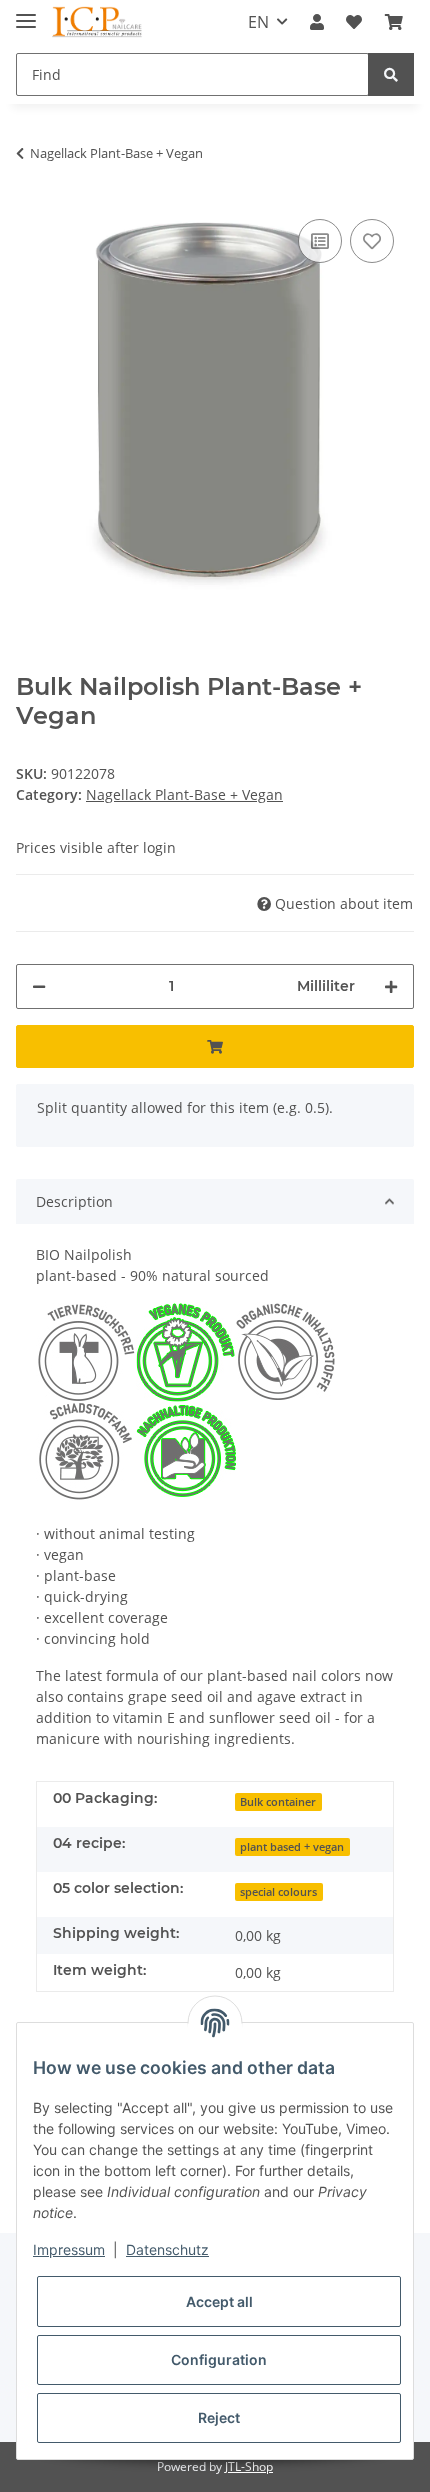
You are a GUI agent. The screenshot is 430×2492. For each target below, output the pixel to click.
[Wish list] (354, 22)
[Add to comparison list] (320, 241)
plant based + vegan (292, 1847)
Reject (219, 2417)
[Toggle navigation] (26, 12)
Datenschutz (167, 2249)
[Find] (391, 74)
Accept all (219, 2301)
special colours (278, 1892)
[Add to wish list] (372, 241)
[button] (317, 22)
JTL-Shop (249, 2466)
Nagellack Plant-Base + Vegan (184, 794)
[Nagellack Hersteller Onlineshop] (97, 22)
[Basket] (394, 22)
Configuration (219, 2359)
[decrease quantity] (39, 986)
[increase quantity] (391, 986)
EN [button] (258, 22)
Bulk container (278, 1802)
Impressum (69, 2249)
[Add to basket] (215, 1046)
